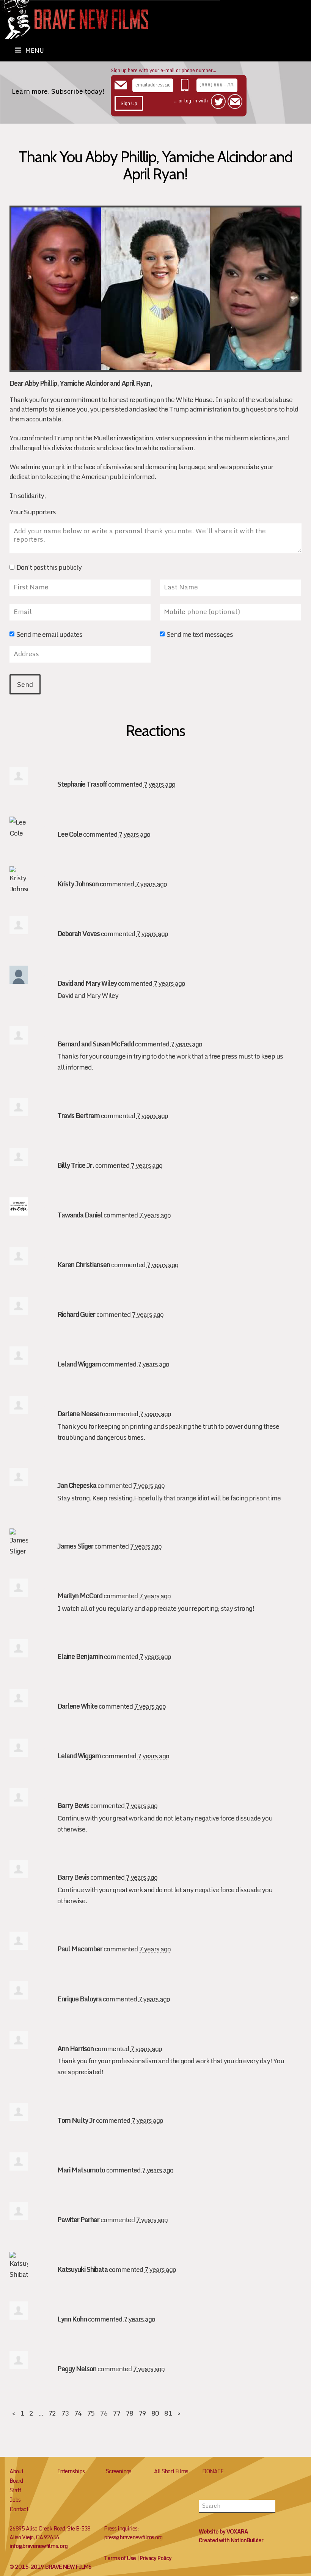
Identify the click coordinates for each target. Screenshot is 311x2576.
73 (65, 2413)
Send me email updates (49, 635)
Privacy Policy (155, 2558)
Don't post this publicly (49, 568)
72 (52, 2413)
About (16, 2471)
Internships (71, 2471)
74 (78, 2413)
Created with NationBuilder (231, 2540)
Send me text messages (200, 635)
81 (168, 2413)
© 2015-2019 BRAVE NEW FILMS (50, 2567)
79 (142, 2413)
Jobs (15, 2500)
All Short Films (171, 2471)
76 (104, 2413)
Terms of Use (120, 2558)
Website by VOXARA (223, 2531)
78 (129, 2413)
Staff (15, 2490)
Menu (35, 50)
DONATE (213, 2471)
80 (155, 2413)
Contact (19, 2509)
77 (116, 2413)
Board (16, 2481)
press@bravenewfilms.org (133, 2537)
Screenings (119, 2471)
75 (91, 2413)
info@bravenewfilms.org (38, 2546)
